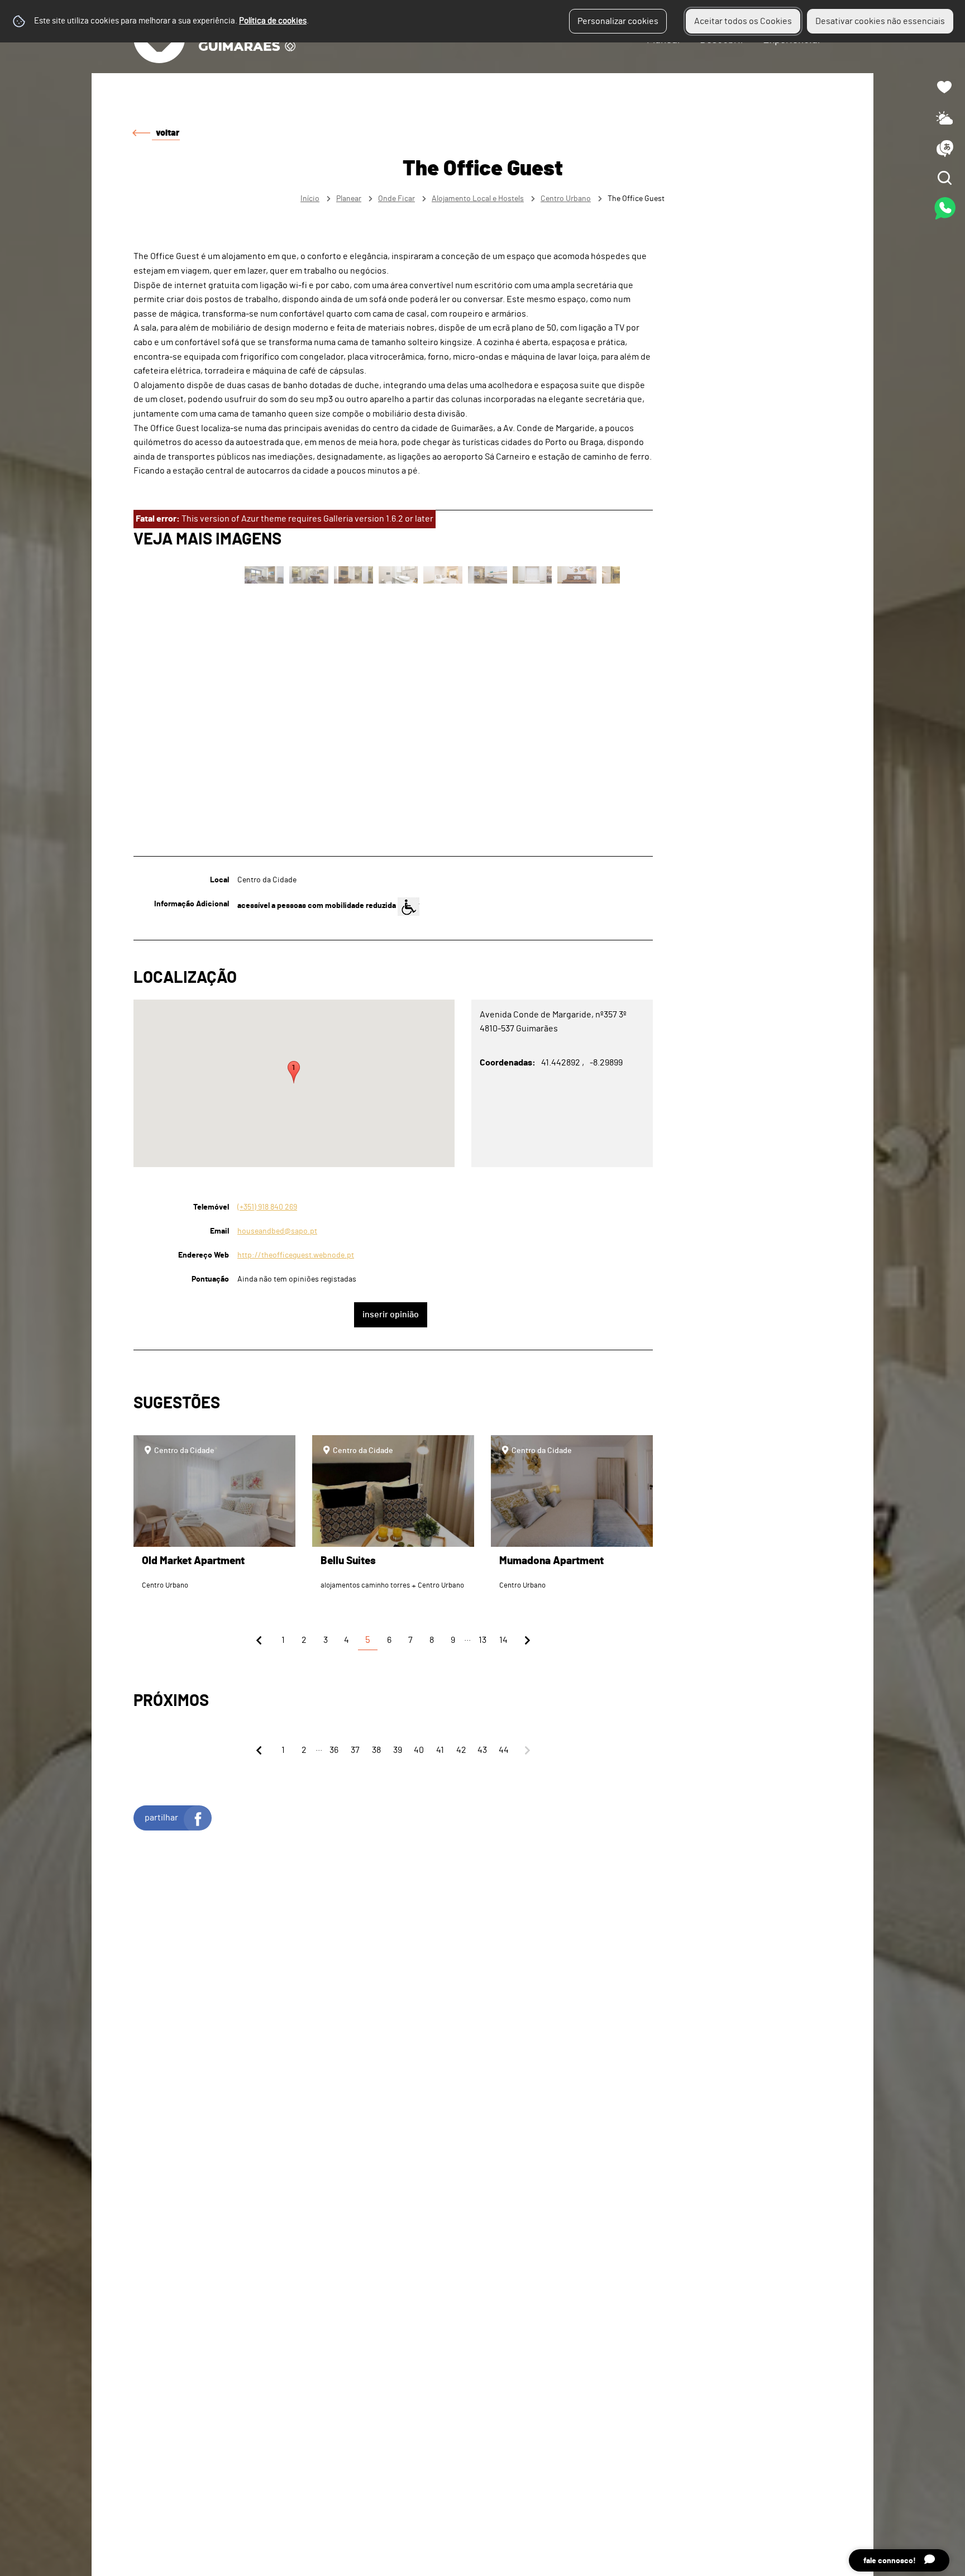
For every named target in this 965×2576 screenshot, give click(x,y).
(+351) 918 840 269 (267, 1207)
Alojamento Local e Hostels (478, 199)
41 (440, 1750)
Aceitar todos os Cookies (743, 21)
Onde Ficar (396, 199)
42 (461, 1750)
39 (398, 1750)
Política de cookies (273, 21)
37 (355, 1750)
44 (504, 1750)
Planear (349, 199)
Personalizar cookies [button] (618, 21)
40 (419, 1750)
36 (334, 1750)
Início (310, 199)
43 (482, 1750)
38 (376, 1750)
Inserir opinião (391, 1315)
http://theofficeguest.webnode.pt (296, 1255)
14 (503, 1640)
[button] (294, 1072)
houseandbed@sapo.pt (277, 1231)
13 (482, 1640)
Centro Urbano (566, 199)
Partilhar (161, 1818)
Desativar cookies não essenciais (880, 21)
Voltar (168, 133)
